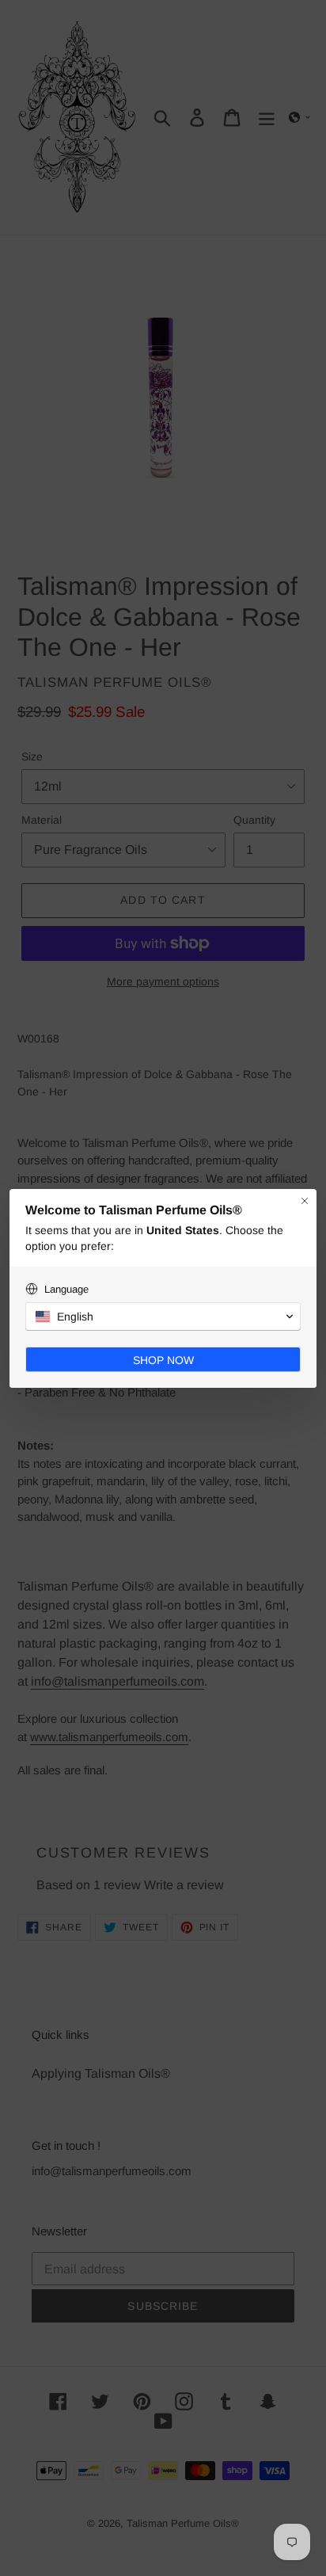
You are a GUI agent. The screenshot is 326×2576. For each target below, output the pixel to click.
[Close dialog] (305, 1201)
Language (66, 1289)
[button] (163, 1317)
